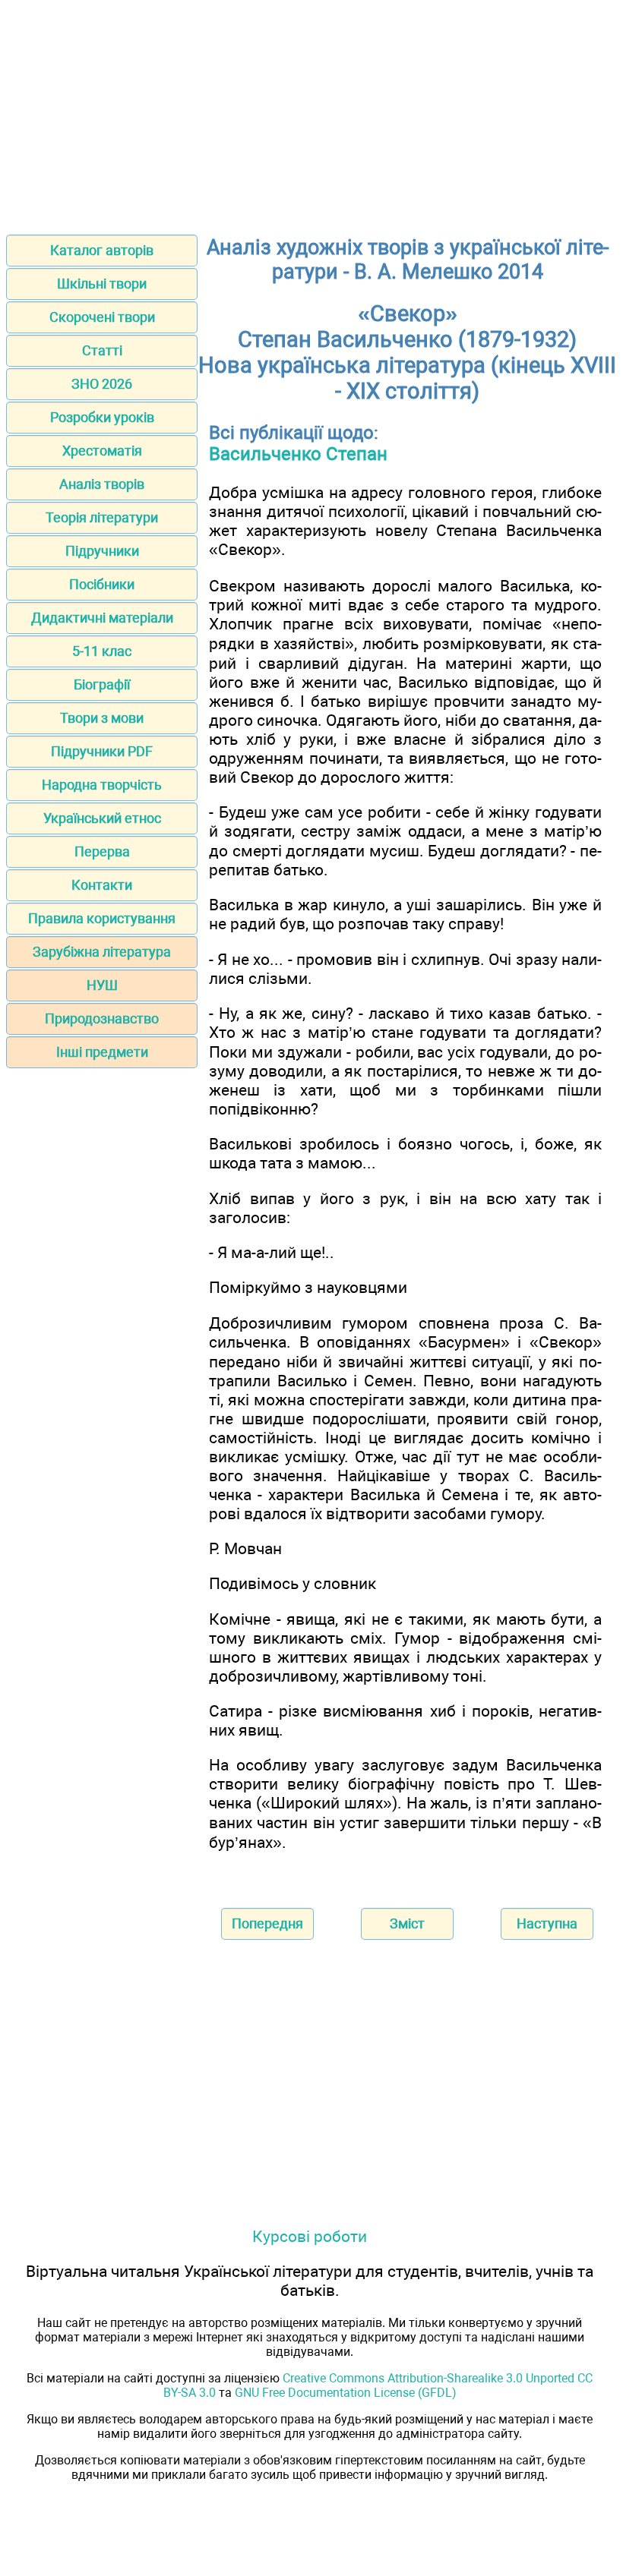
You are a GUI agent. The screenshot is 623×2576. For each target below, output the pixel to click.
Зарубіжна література (102, 952)
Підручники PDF (102, 751)
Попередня (267, 1923)
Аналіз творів (102, 484)
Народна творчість (102, 785)
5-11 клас (102, 651)
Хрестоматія (102, 451)
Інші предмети (102, 1052)
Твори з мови (102, 718)
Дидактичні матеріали (102, 618)
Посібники (102, 584)
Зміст (407, 1923)
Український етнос (102, 818)
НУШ (102, 985)
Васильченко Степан (298, 454)
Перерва (102, 851)
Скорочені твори (102, 317)
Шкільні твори (102, 284)
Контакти (102, 885)
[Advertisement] (311, 112)
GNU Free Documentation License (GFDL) (346, 2393)
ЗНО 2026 (102, 384)
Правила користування (102, 918)
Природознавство (102, 1018)
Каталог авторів (102, 250)
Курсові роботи (310, 2236)
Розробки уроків (102, 417)
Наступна (547, 1923)
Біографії (102, 684)
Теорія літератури (102, 517)
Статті (102, 350)
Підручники (102, 551)
